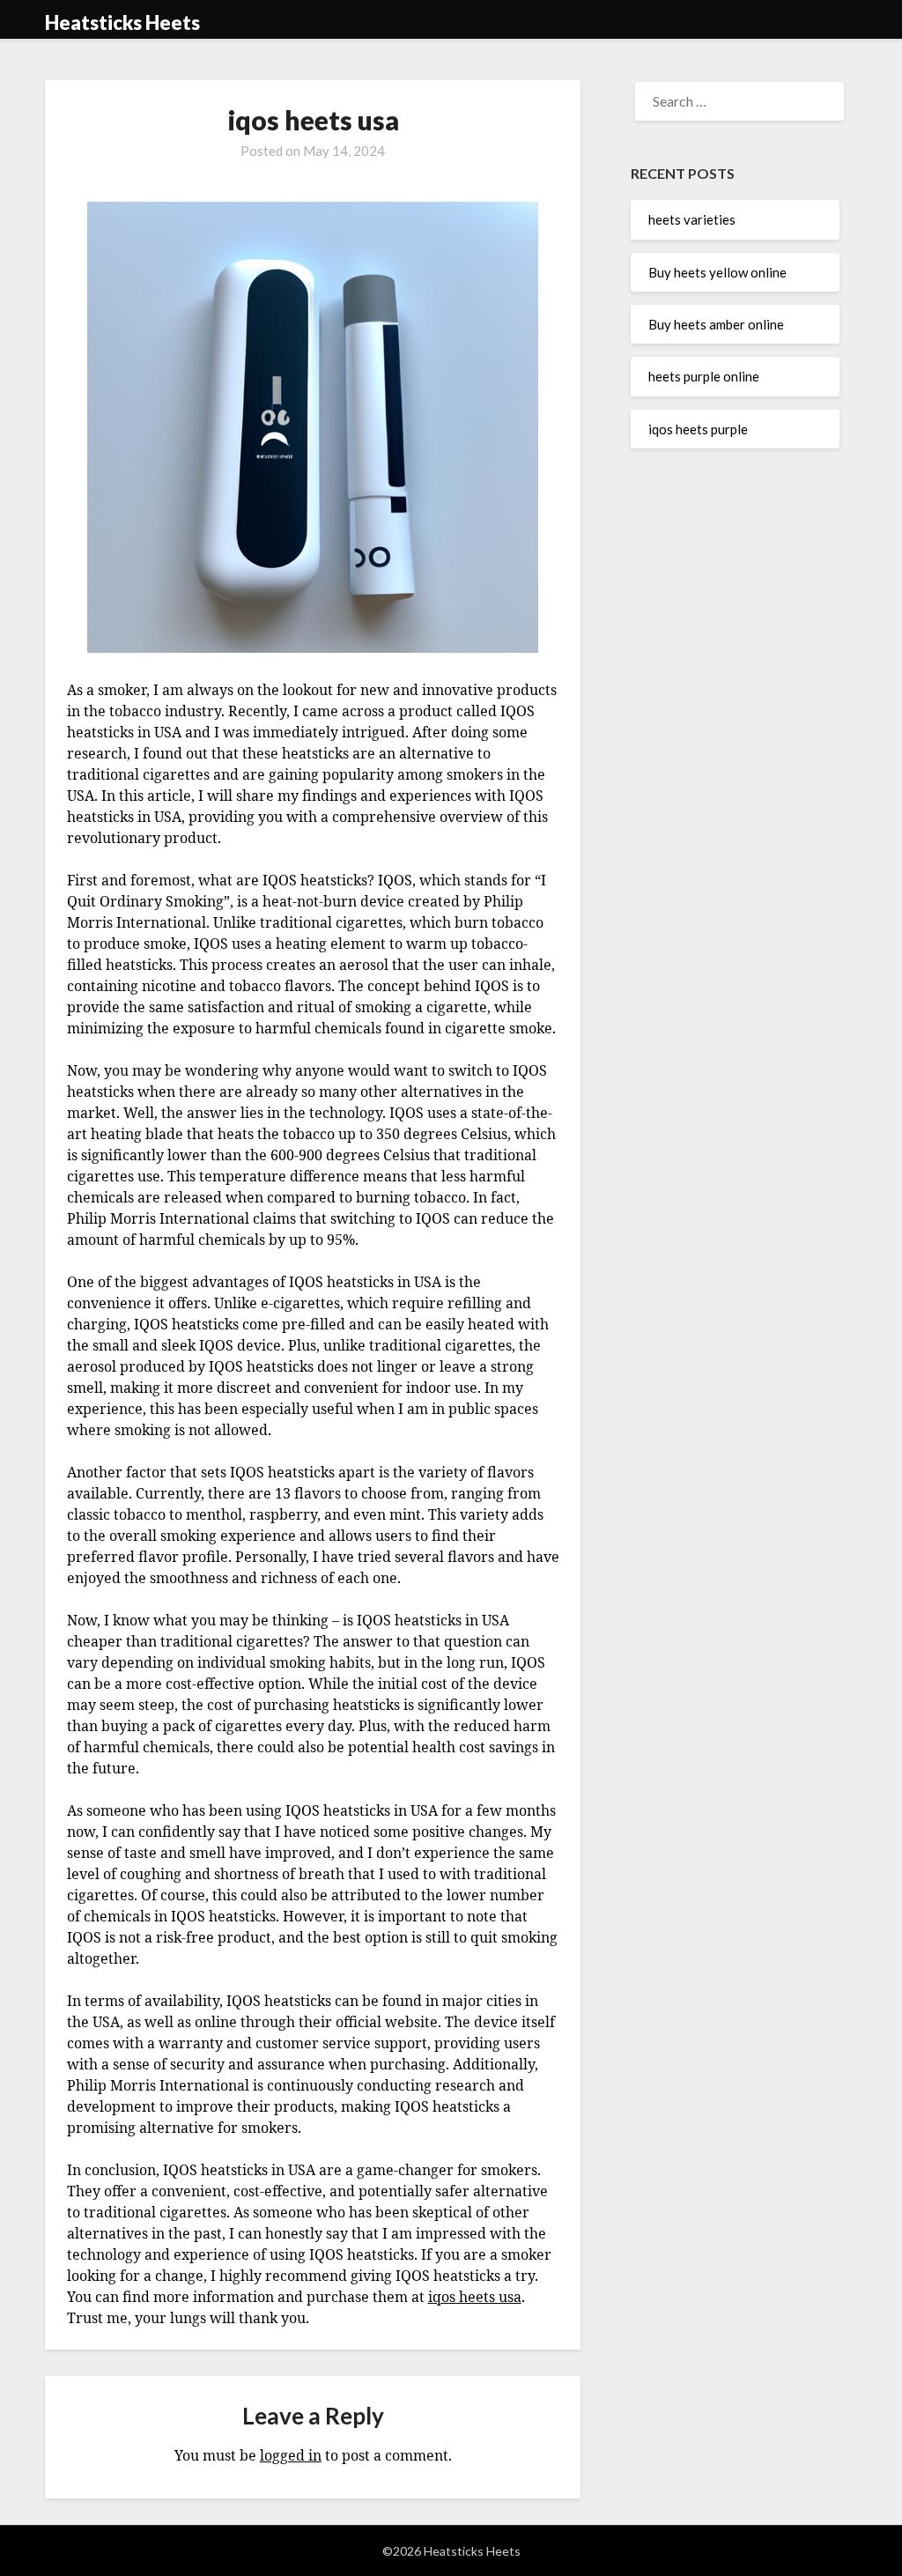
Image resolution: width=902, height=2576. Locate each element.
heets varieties (692, 219)
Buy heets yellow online (717, 272)
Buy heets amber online (716, 324)
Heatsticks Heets (122, 22)
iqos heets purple (698, 429)
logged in (291, 2455)
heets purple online (704, 376)
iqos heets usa (475, 2297)
